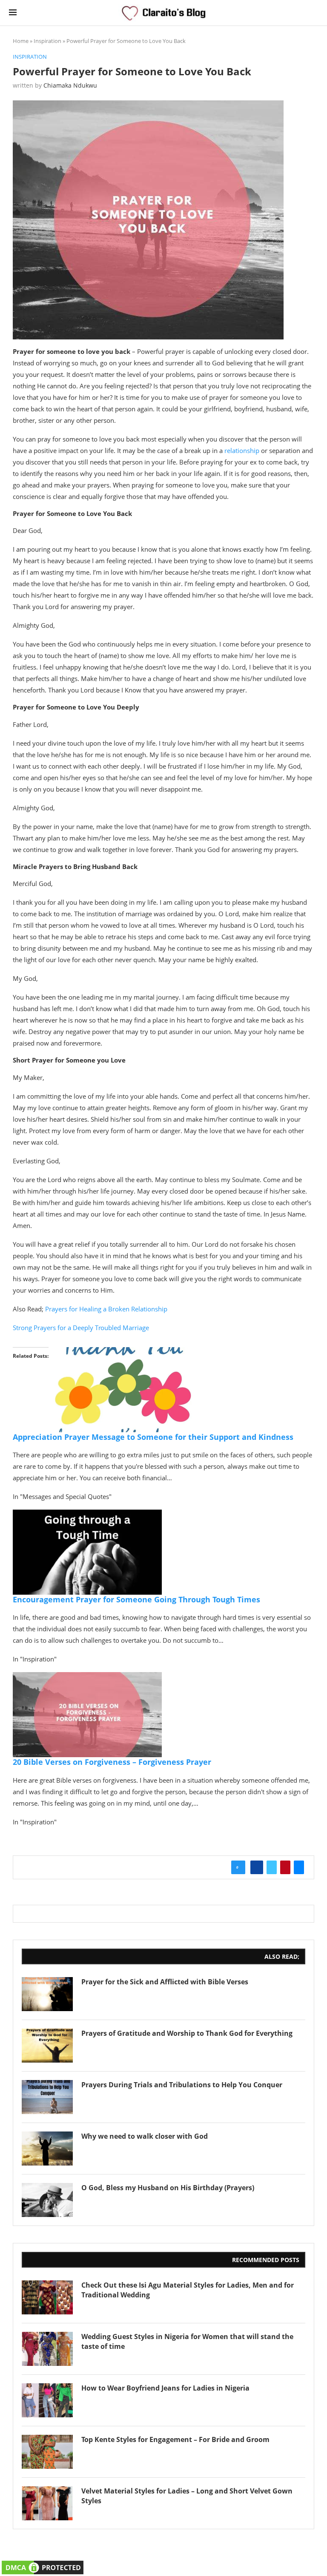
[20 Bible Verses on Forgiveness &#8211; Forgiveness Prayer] (87, 1678)
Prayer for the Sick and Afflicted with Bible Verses (165, 1982)
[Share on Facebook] (257, 1867)
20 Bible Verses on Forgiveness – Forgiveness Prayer (112, 1762)
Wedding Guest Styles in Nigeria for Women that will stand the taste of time (187, 2341)
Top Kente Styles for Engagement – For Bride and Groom (175, 2439)
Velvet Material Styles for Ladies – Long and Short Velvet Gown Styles (187, 2496)
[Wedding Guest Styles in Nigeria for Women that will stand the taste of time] (47, 2349)
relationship (242, 450)
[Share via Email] (299, 1867)
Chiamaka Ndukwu (70, 85)
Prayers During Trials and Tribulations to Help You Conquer (182, 2085)
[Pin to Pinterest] (285, 1867)
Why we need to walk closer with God (145, 2136)
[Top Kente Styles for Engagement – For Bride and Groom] (47, 2452)
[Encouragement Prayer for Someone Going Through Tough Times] (87, 1516)
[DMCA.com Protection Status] (43, 2564)
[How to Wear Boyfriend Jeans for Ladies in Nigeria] (47, 2400)
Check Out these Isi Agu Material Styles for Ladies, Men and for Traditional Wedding (188, 2290)
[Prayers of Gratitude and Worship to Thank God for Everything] (47, 2046)
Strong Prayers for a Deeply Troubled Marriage (81, 1328)
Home (21, 41)
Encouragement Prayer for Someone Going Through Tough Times (136, 1599)
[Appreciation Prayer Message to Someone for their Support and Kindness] (123, 1353)
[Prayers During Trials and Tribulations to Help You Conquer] (47, 2097)
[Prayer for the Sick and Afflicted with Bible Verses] (47, 1994)
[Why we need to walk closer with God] (47, 2149)
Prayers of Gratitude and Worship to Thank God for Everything (187, 2033)
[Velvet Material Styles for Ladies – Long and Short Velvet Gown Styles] (47, 2503)
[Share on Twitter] (272, 1867)
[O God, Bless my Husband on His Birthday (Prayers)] (47, 2200)
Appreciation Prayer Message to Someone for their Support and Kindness (153, 1437)
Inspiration (47, 41)
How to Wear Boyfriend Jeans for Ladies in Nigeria (165, 2388)
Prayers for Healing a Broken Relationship (106, 1309)
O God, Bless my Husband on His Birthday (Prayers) (168, 2188)
